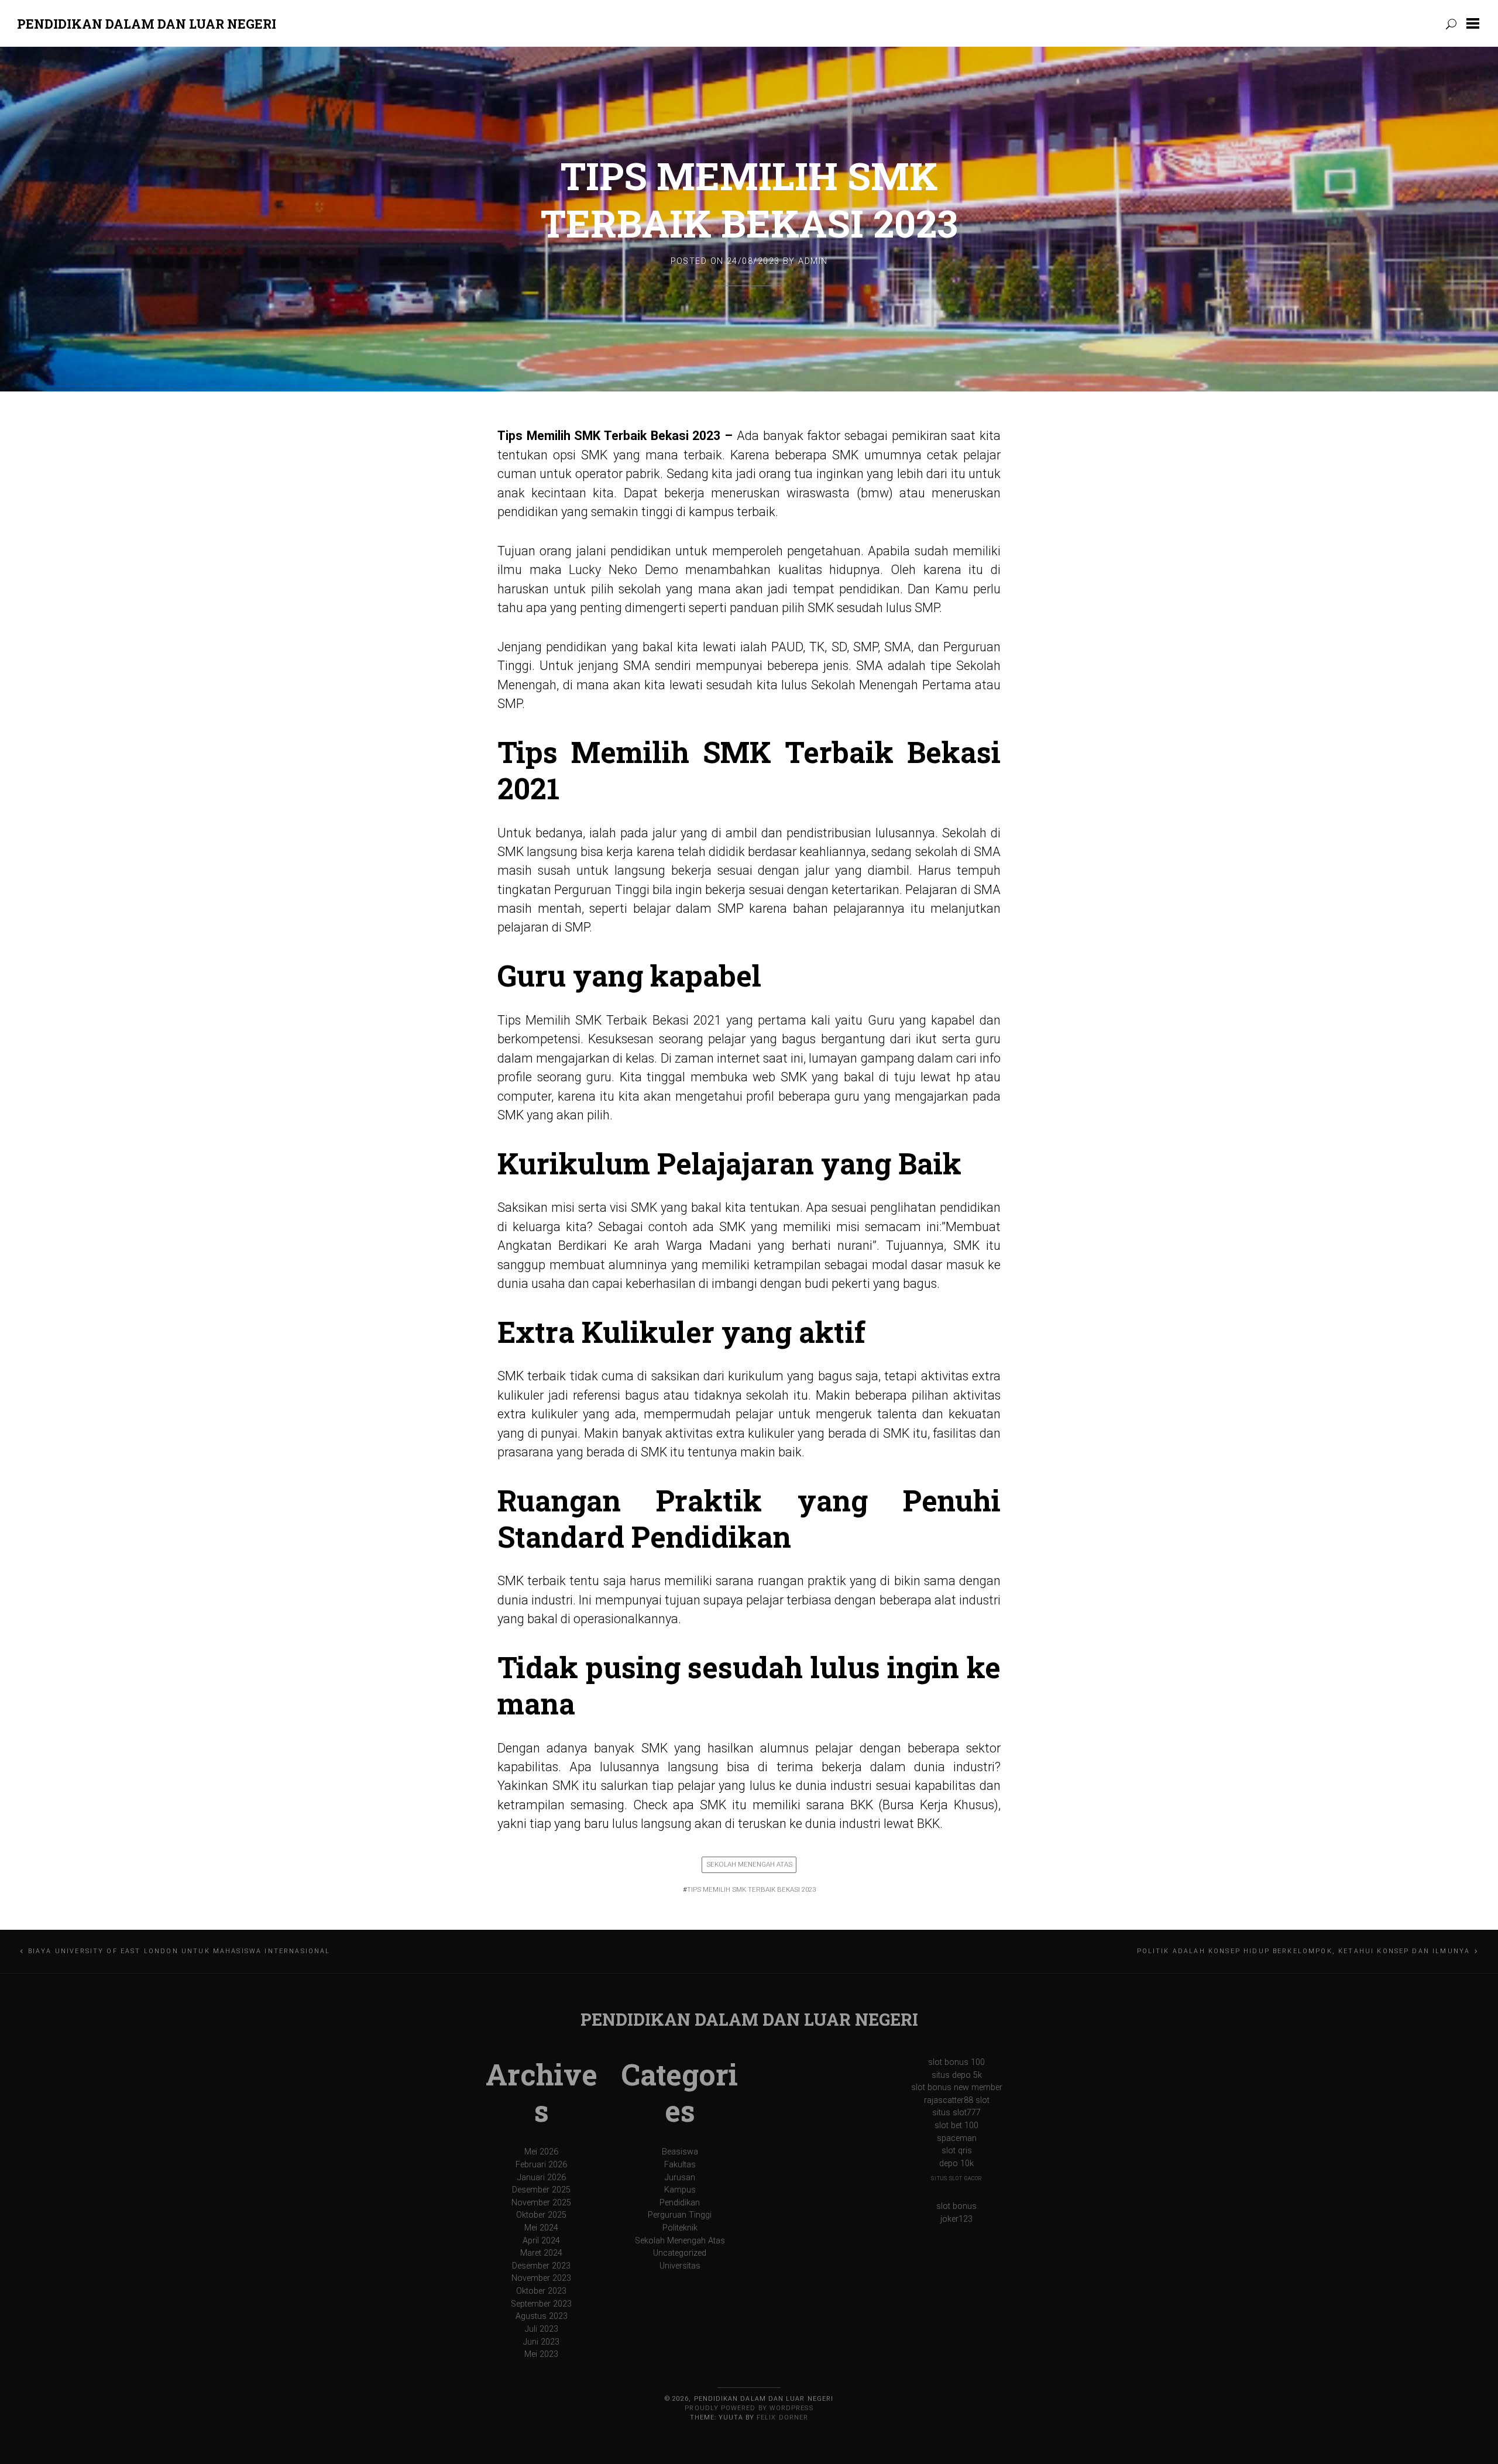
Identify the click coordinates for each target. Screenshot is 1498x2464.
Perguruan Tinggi (680, 2215)
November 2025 (541, 2203)
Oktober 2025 (541, 2215)
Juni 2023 (541, 2342)
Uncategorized (680, 2253)
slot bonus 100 (956, 2062)
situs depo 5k (957, 2075)
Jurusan (680, 2178)
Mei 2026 (541, 2152)
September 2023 (541, 2304)
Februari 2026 (541, 2165)
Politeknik (680, 2228)
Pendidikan (680, 2203)
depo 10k (956, 2164)
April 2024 (541, 2241)
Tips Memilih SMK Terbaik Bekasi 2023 (749, 199)
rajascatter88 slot (957, 2100)
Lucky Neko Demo (623, 570)
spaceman (957, 2138)
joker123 (956, 2219)
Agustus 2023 (542, 2316)
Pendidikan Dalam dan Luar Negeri (147, 24)
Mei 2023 (541, 2354)
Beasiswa (680, 2152)
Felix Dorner (782, 2417)
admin (813, 261)
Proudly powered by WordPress (749, 2408)
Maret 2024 (541, 2253)
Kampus (680, 2190)
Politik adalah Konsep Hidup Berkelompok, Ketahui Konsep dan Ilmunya (1304, 1951)
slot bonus (956, 2206)
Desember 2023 (541, 2266)
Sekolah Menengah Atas (749, 1864)
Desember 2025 (541, 2190)
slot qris (957, 2151)
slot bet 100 (956, 2125)
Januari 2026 (542, 2178)
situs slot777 (956, 2113)
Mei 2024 (541, 2228)
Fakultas (680, 2165)
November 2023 (541, 2278)
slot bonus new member (957, 2087)
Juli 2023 (542, 2329)
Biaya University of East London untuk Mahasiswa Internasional (179, 1951)
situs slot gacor (956, 2178)
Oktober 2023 (541, 2291)
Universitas (680, 2266)
